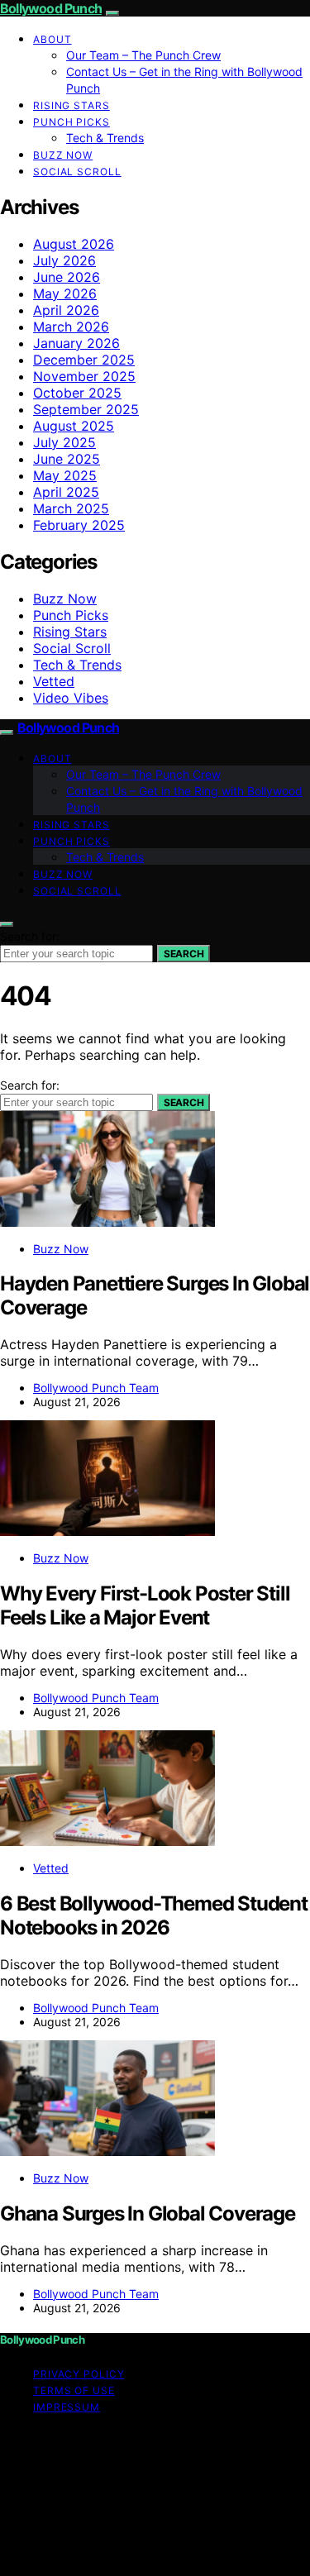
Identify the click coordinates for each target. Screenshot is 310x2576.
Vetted (54, 681)
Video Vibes (71, 698)
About (52, 39)
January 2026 (76, 343)
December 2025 (84, 360)
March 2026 (71, 327)
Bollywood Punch (51, 8)
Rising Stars (72, 105)
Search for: (30, 936)
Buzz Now (63, 155)
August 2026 (74, 244)
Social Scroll (77, 172)
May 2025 (65, 475)
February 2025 (79, 525)
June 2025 (67, 459)
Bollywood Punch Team (96, 1388)
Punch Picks (72, 122)
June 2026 (67, 277)
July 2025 (64, 442)
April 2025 (66, 492)
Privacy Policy (79, 2374)
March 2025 (71, 508)
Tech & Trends (105, 138)
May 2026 (65, 293)
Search (184, 954)
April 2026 (66, 310)
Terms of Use (74, 2390)
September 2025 (86, 409)
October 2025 (77, 393)
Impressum (67, 2407)
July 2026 (64, 260)
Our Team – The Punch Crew (143, 55)
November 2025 (84, 376)
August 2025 (74, 426)
